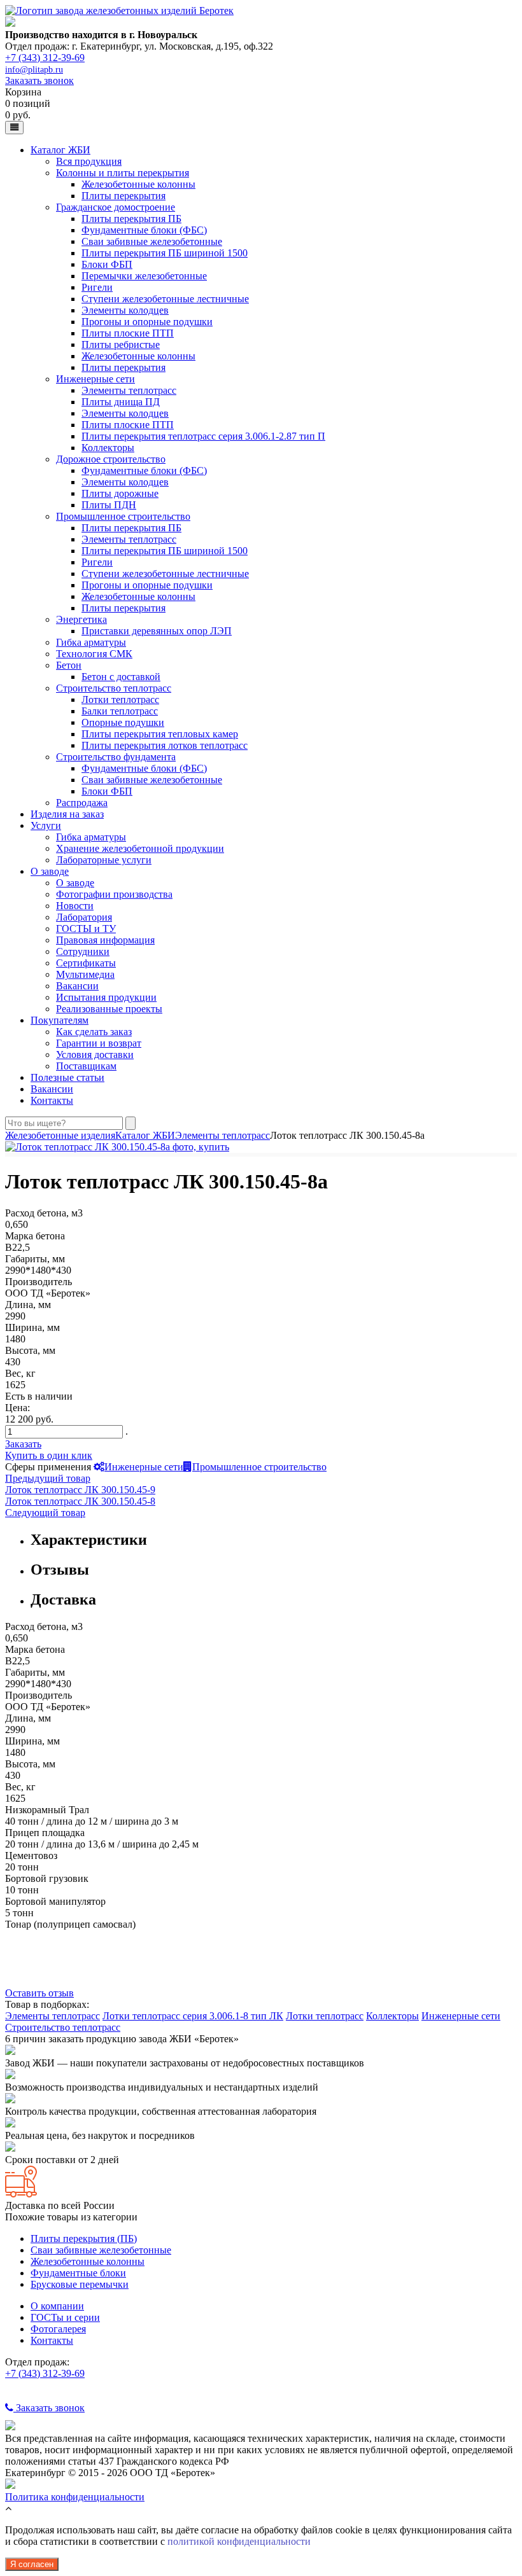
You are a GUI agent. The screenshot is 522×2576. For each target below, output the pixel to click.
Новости (75, 906)
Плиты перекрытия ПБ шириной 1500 (165, 253)
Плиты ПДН (109, 505)
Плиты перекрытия (123, 196)
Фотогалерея (58, 2329)
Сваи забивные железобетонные (152, 241)
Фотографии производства (114, 894)
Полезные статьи (67, 1077)
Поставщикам (86, 1066)
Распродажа (82, 803)
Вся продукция (89, 161)
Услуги (46, 825)
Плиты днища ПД (121, 402)
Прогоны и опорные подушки (147, 322)
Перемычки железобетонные (144, 276)
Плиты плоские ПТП (128, 333)
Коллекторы (108, 448)
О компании (57, 2306)
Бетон (69, 665)
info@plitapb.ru (34, 70)
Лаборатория (84, 917)
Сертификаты (86, 963)
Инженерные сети (95, 379)
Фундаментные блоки (78, 2273)
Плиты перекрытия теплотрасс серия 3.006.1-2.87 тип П (203, 436)
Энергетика (81, 619)
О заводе (50, 871)
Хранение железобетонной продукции (140, 848)
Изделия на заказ (67, 814)
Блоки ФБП (107, 264)
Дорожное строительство (111, 459)
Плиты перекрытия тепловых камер (160, 734)
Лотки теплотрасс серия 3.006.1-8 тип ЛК (193, 2016)
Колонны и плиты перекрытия (123, 173)
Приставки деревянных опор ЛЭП (157, 631)
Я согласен (32, 2564)
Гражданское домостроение (116, 207)
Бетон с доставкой (121, 677)
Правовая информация (105, 940)
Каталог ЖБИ (60, 150)
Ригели (97, 287)
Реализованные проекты (109, 1009)
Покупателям (60, 1020)
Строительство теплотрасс (114, 688)
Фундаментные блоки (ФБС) (144, 230)
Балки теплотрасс (120, 711)
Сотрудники (83, 951)
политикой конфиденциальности (239, 2541)
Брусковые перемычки (80, 2284)
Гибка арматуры (91, 642)
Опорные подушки (123, 722)
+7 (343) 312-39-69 (45, 58)
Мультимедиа (85, 974)
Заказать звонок (39, 80)
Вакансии (77, 986)
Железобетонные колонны (138, 184)
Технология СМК (94, 654)
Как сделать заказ (94, 1032)
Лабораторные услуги (104, 860)
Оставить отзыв (39, 1993)
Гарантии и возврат (99, 1043)
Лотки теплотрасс (120, 700)
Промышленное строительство (123, 516)
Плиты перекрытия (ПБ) (84, 2238)
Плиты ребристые (121, 345)
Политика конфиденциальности (75, 2497)
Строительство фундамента (116, 757)
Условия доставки (95, 1055)
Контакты (52, 1100)
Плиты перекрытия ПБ (131, 219)
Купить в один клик (49, 1455)
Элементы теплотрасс (129, 390)
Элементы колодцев (125, 310)
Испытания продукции (106, 997)
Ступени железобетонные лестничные (165, 299)
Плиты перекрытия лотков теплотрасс (165, 745)
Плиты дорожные (120, 493)
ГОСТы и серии (65, 2317)
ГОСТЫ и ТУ (86, 929)
